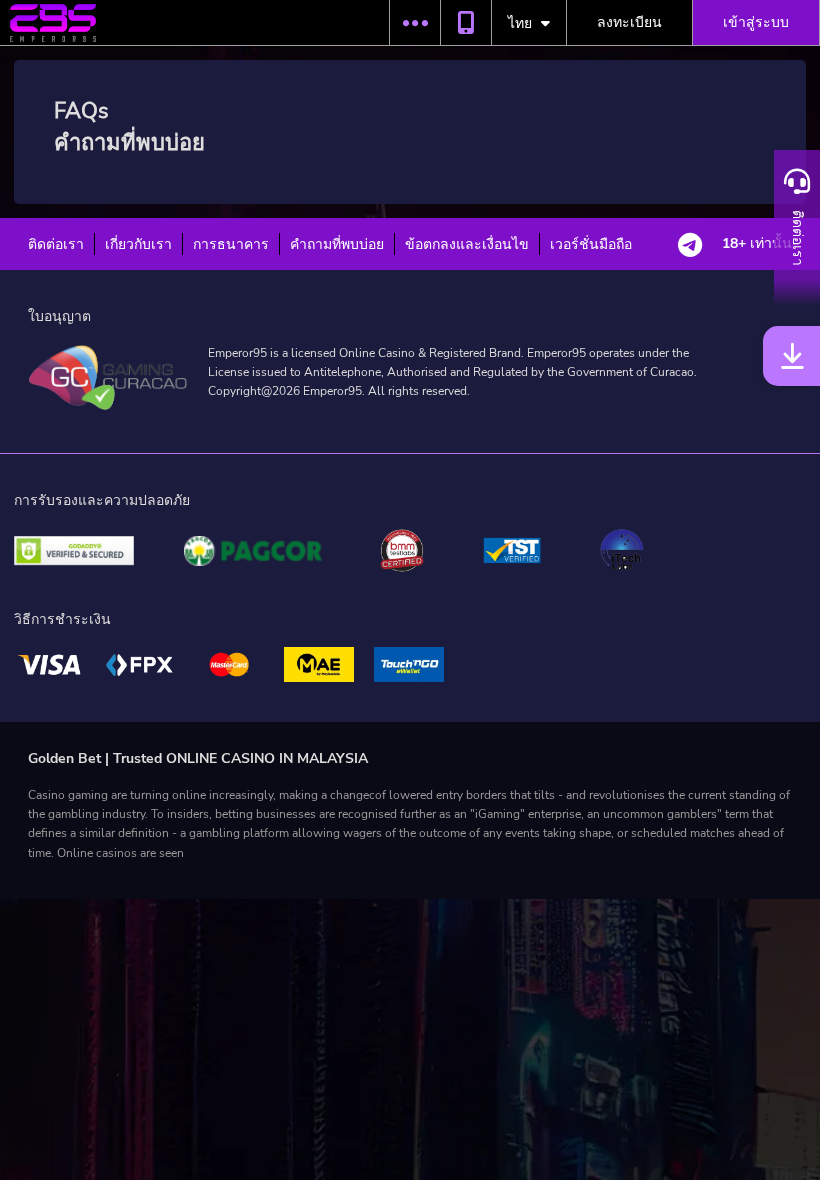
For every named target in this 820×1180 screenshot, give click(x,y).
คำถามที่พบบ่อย (337, 244)
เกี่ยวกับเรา (138, 244)
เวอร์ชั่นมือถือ (591, 244)
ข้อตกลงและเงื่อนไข (467, 244)
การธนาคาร (231, 244)
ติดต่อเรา (56, 244)
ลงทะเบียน (629, 22)
